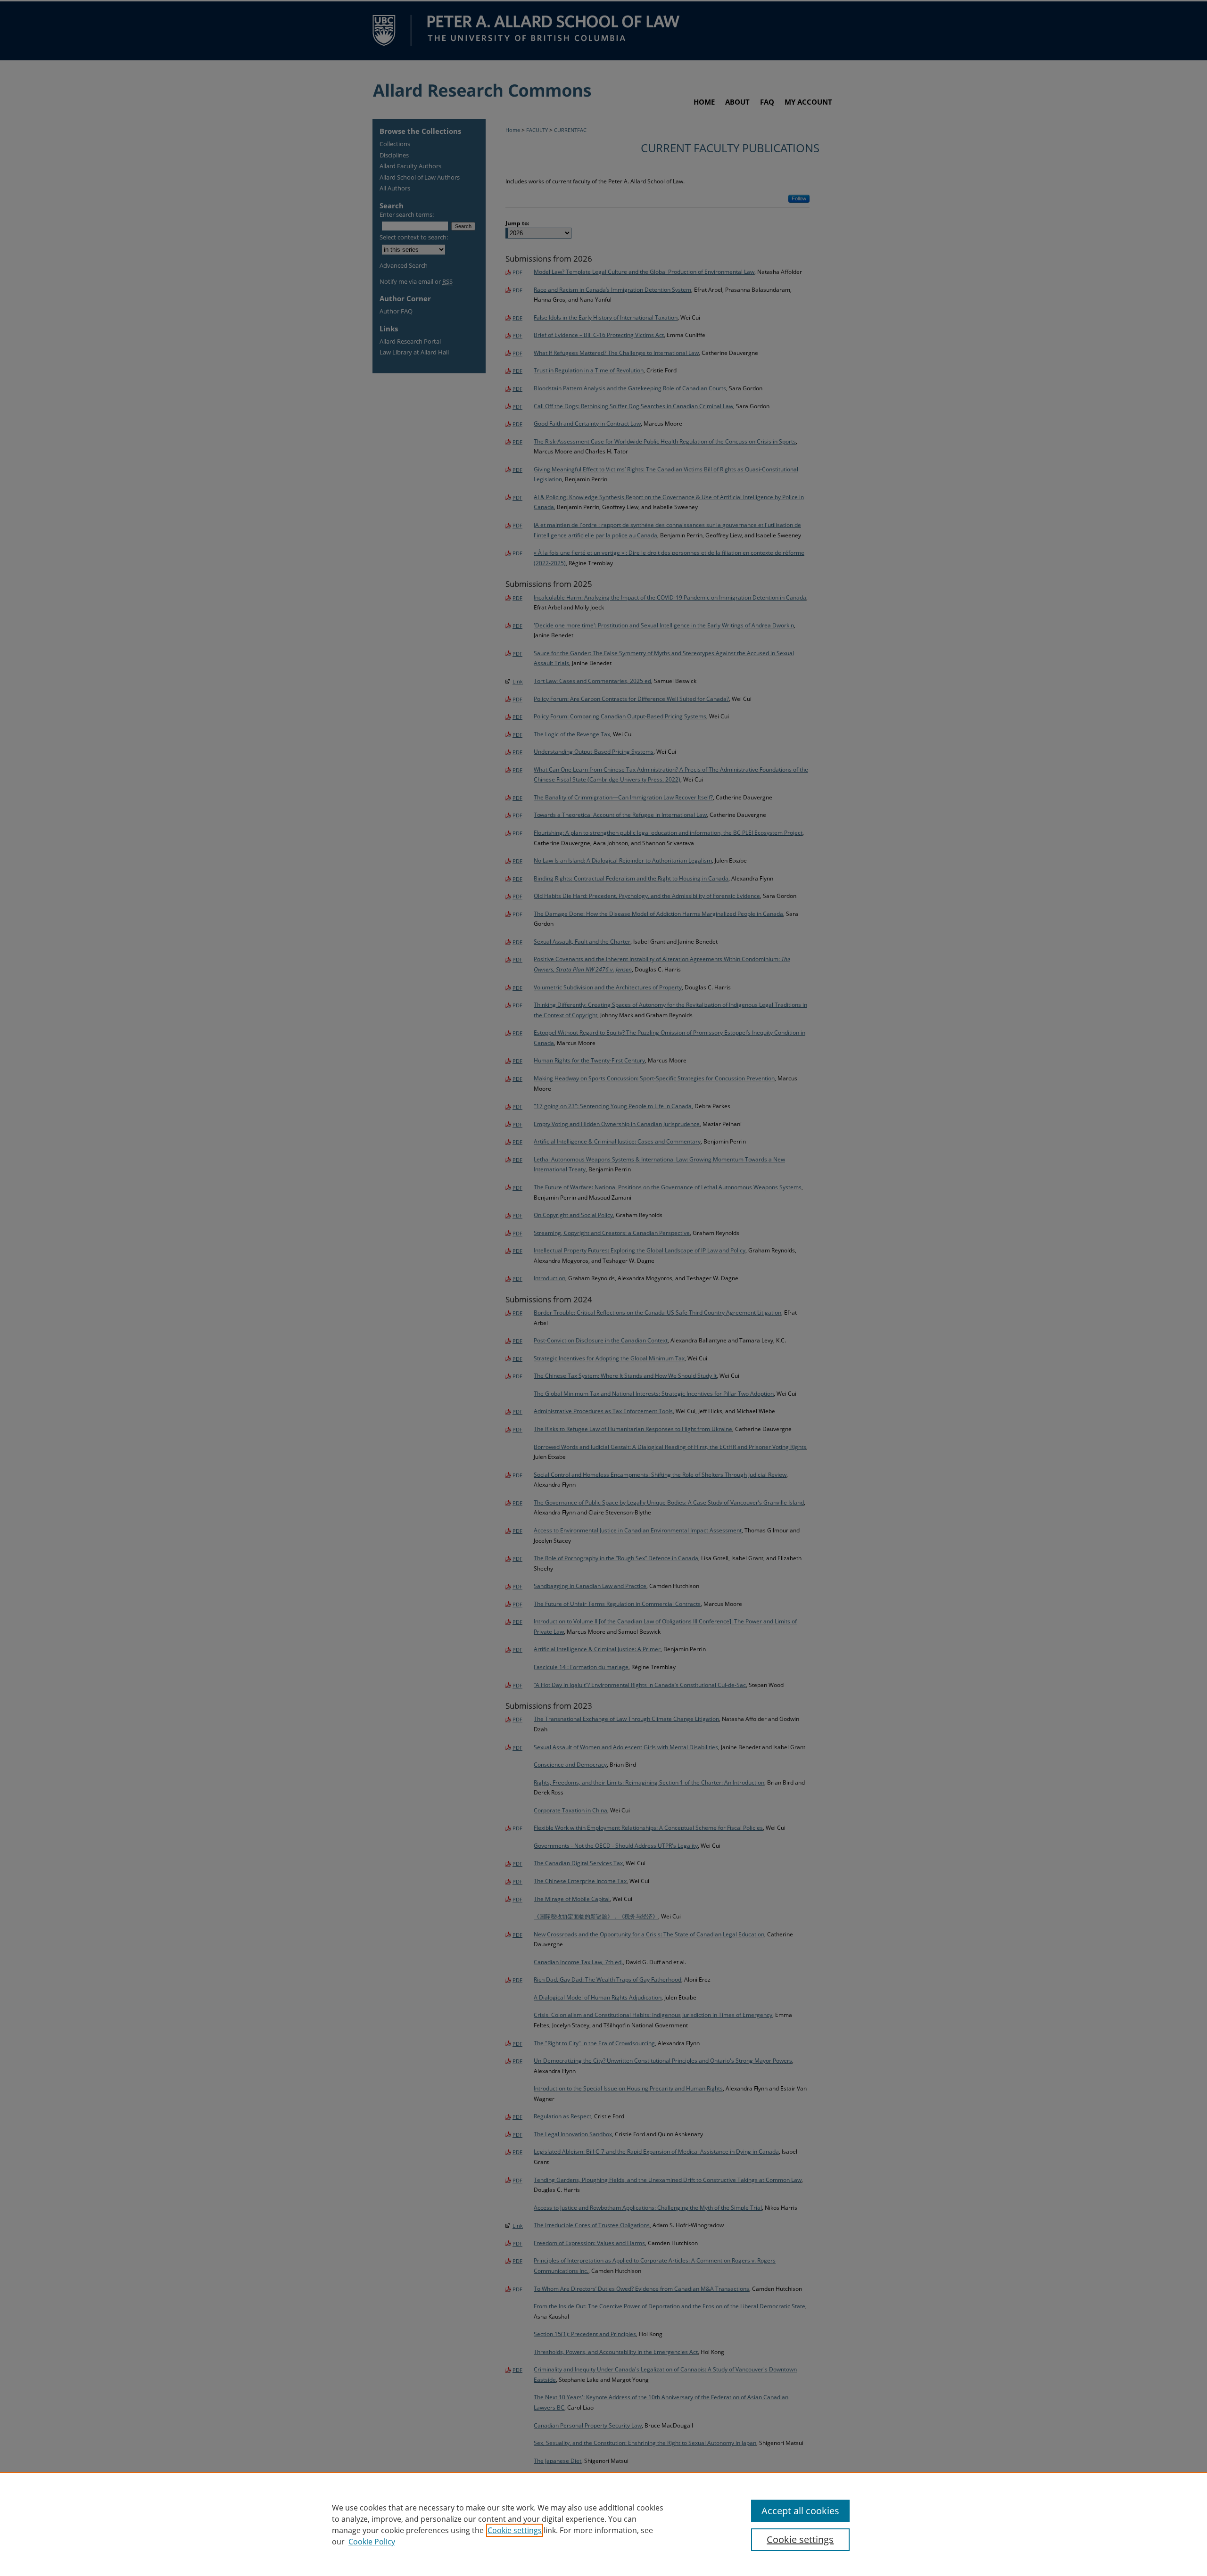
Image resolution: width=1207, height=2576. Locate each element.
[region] (603, 2524)
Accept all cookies (800, 2511)
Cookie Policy (372, 2542)
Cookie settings (515, 2530)
